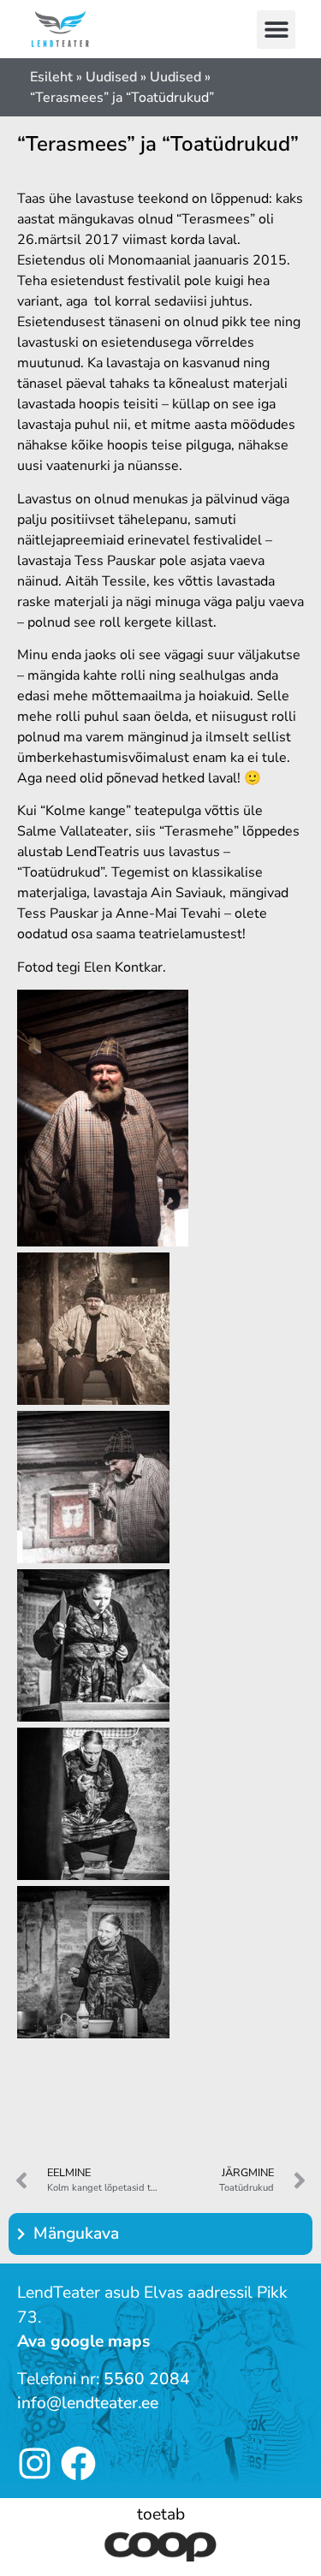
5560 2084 (147, 2379)
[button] (276, 30)
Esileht (51, 77)
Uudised (111, 77)
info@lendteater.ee (88, 2403)
